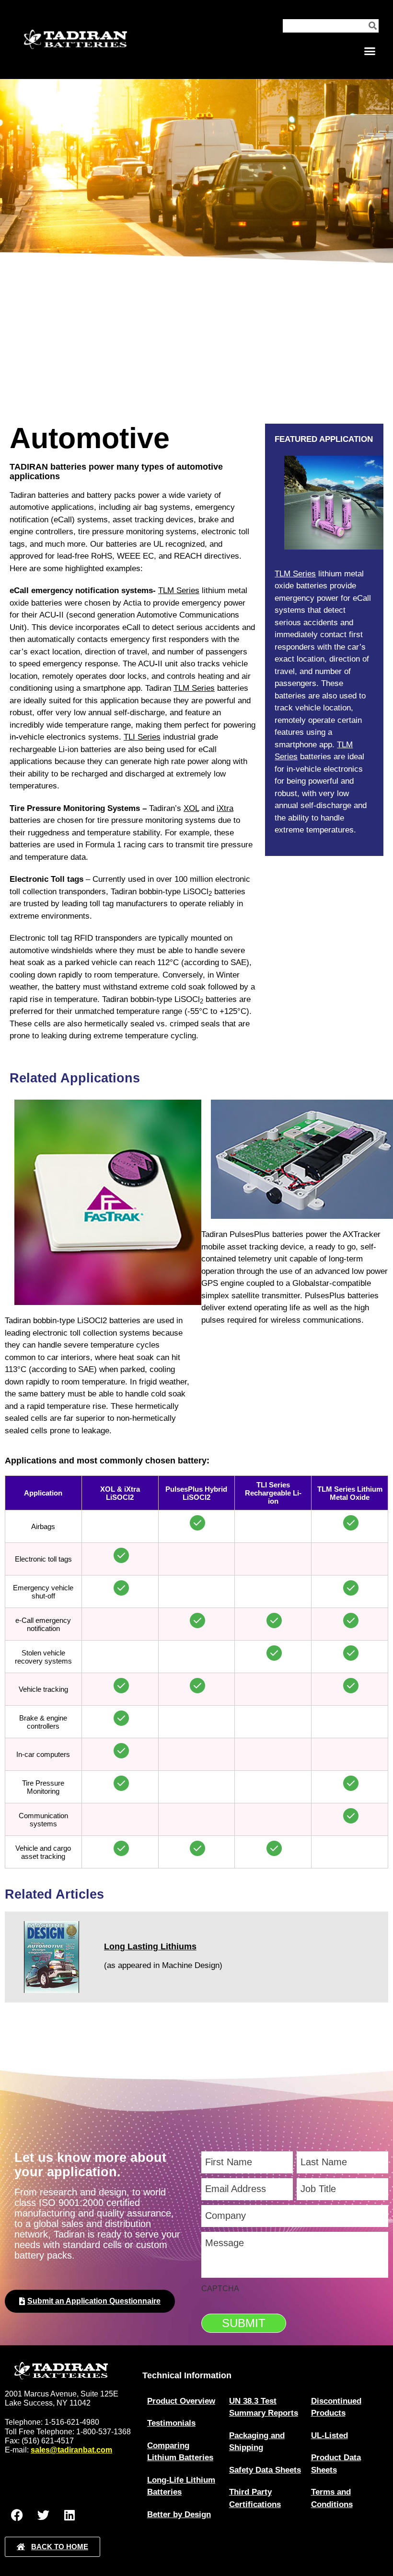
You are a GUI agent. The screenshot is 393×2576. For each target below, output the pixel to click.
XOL (191, 808)
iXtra (225, 808)
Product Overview (181, 2401)
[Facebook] (17, 2515)
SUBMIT (244, 2323)
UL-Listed (329, 2435)
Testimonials (171, 2423)
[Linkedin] (69, 2515)
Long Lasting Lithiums (150, 1946)
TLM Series (179, 591)
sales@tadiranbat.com (71, 2450)
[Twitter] (43, 2515)
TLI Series (142, 737)
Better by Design (179, 2514)
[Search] (372, 26)
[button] (370, 51)
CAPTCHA (220, 2289)
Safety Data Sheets (265, 2470)
